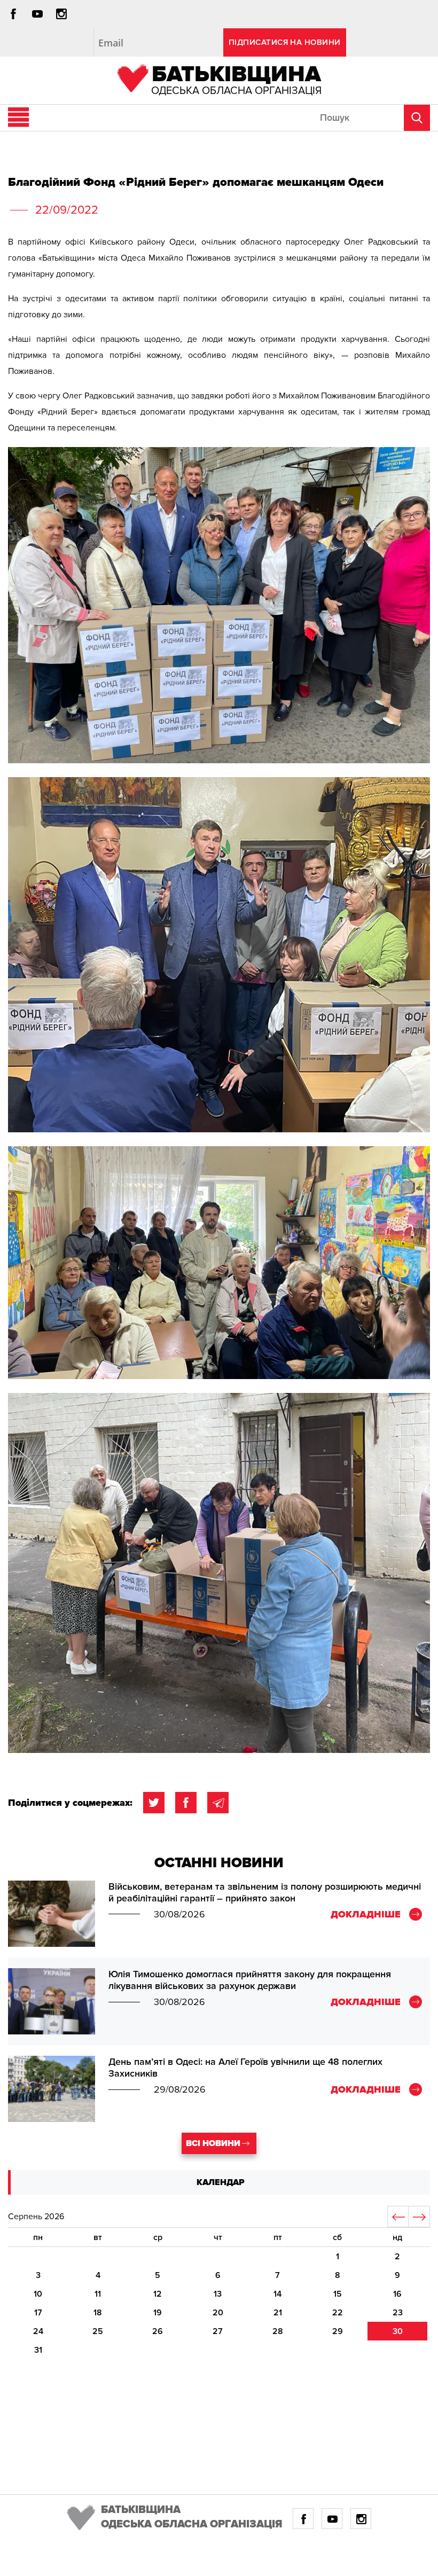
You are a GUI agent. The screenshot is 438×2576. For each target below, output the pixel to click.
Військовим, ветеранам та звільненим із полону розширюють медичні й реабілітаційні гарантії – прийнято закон (265, 1892)
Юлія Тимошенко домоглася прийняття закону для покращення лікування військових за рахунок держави (250, 1980)
